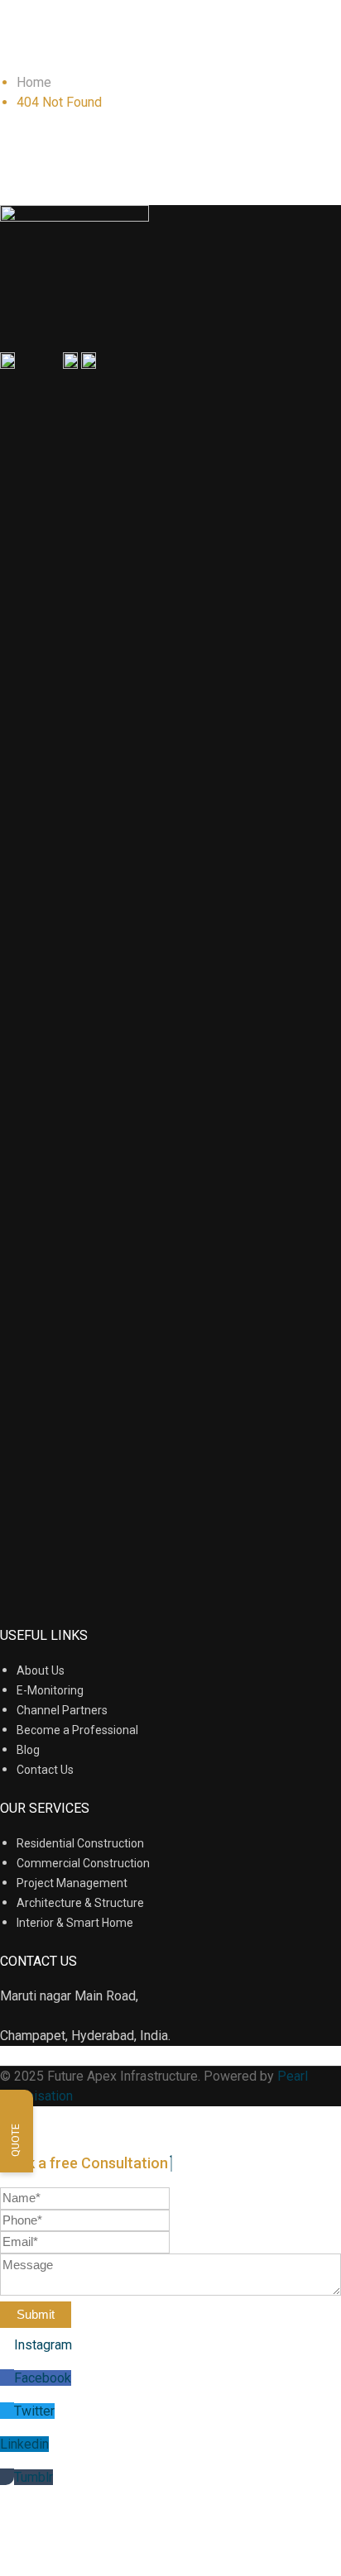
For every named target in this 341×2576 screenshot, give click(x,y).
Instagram (43, 2345)
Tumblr (34, 2477)
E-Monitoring (50, 1690)
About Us (41, 1670)
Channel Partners (62, 1710)
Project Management (72, 1883)
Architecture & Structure (80, 1903)
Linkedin (24, 2444)
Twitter (34, 2411)
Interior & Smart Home (75, 1923)
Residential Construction (80, 1843)
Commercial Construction (83, 1863)
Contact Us (45, 1770)
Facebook (43, 2378)
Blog (28, 1750)
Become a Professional (77, 1730)
